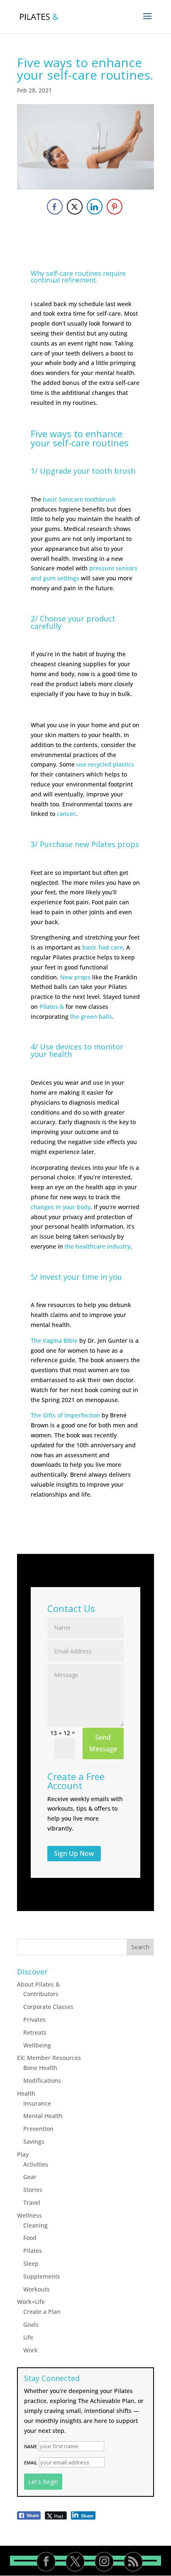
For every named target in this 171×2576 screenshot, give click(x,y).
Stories (33, 2190)
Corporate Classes (48, 2007)
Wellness (29, 2215)
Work (31, 2350)
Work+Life (31, 2302)
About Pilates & (38, 1984)
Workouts (37, 2289)
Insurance (37, 2103)
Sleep (31, 2263)
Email (31, 2463)
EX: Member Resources (49, 2058)
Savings (34, 2141)
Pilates (33, 2251)
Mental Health (43, 2116)
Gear (30, 2177)
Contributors (41, 1994)
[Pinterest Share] (115, 207)
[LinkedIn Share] (95, 207)
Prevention (38, 2129)
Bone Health (40, 2068)
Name (31, 2446)
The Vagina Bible (54, 1340)
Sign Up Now (74, 1853)
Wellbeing (37, 2045)
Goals (31, 2324)
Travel (32, 2202)
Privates (34, 2020)
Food (30, 2238)
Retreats (35, 2032)
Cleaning (35, 2225)
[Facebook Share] (55, 207)
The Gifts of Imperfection (65, 1415)
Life (28, 2337)
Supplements (42, 2276)
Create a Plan (42, 2312)
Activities (36, 2164)
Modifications (42, 2081)
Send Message (103, 1743)
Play (23, 2154)
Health (26, 2093)
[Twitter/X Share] (75, 207)
